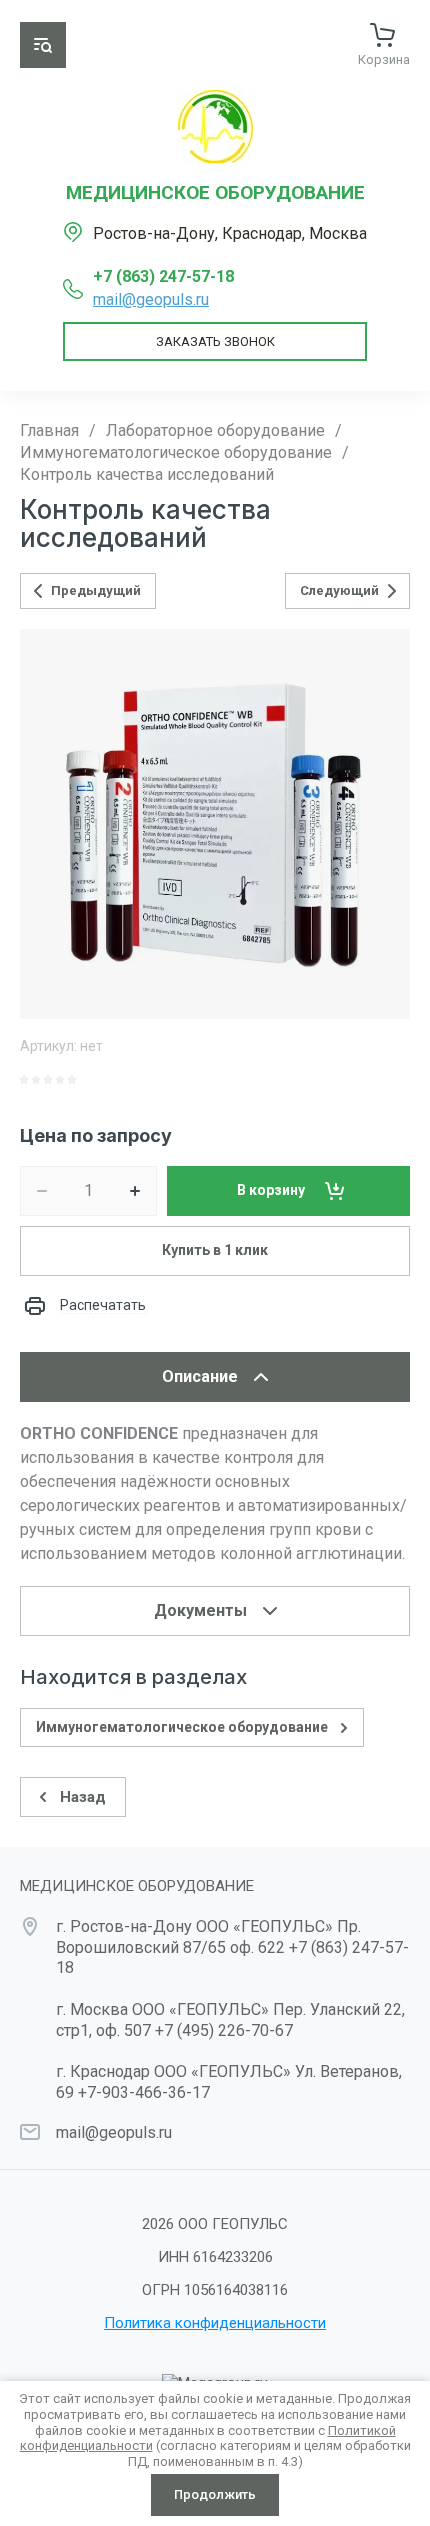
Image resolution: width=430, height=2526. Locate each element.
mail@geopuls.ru (151, 299)
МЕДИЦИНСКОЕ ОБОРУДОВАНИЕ (215, 192)
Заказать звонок (215, 341)
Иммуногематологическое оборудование (176, 452)
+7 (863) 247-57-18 (163, 276)
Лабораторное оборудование (215, 430)
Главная (49, 430)
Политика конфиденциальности (215, 2323)
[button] (43, 45)
